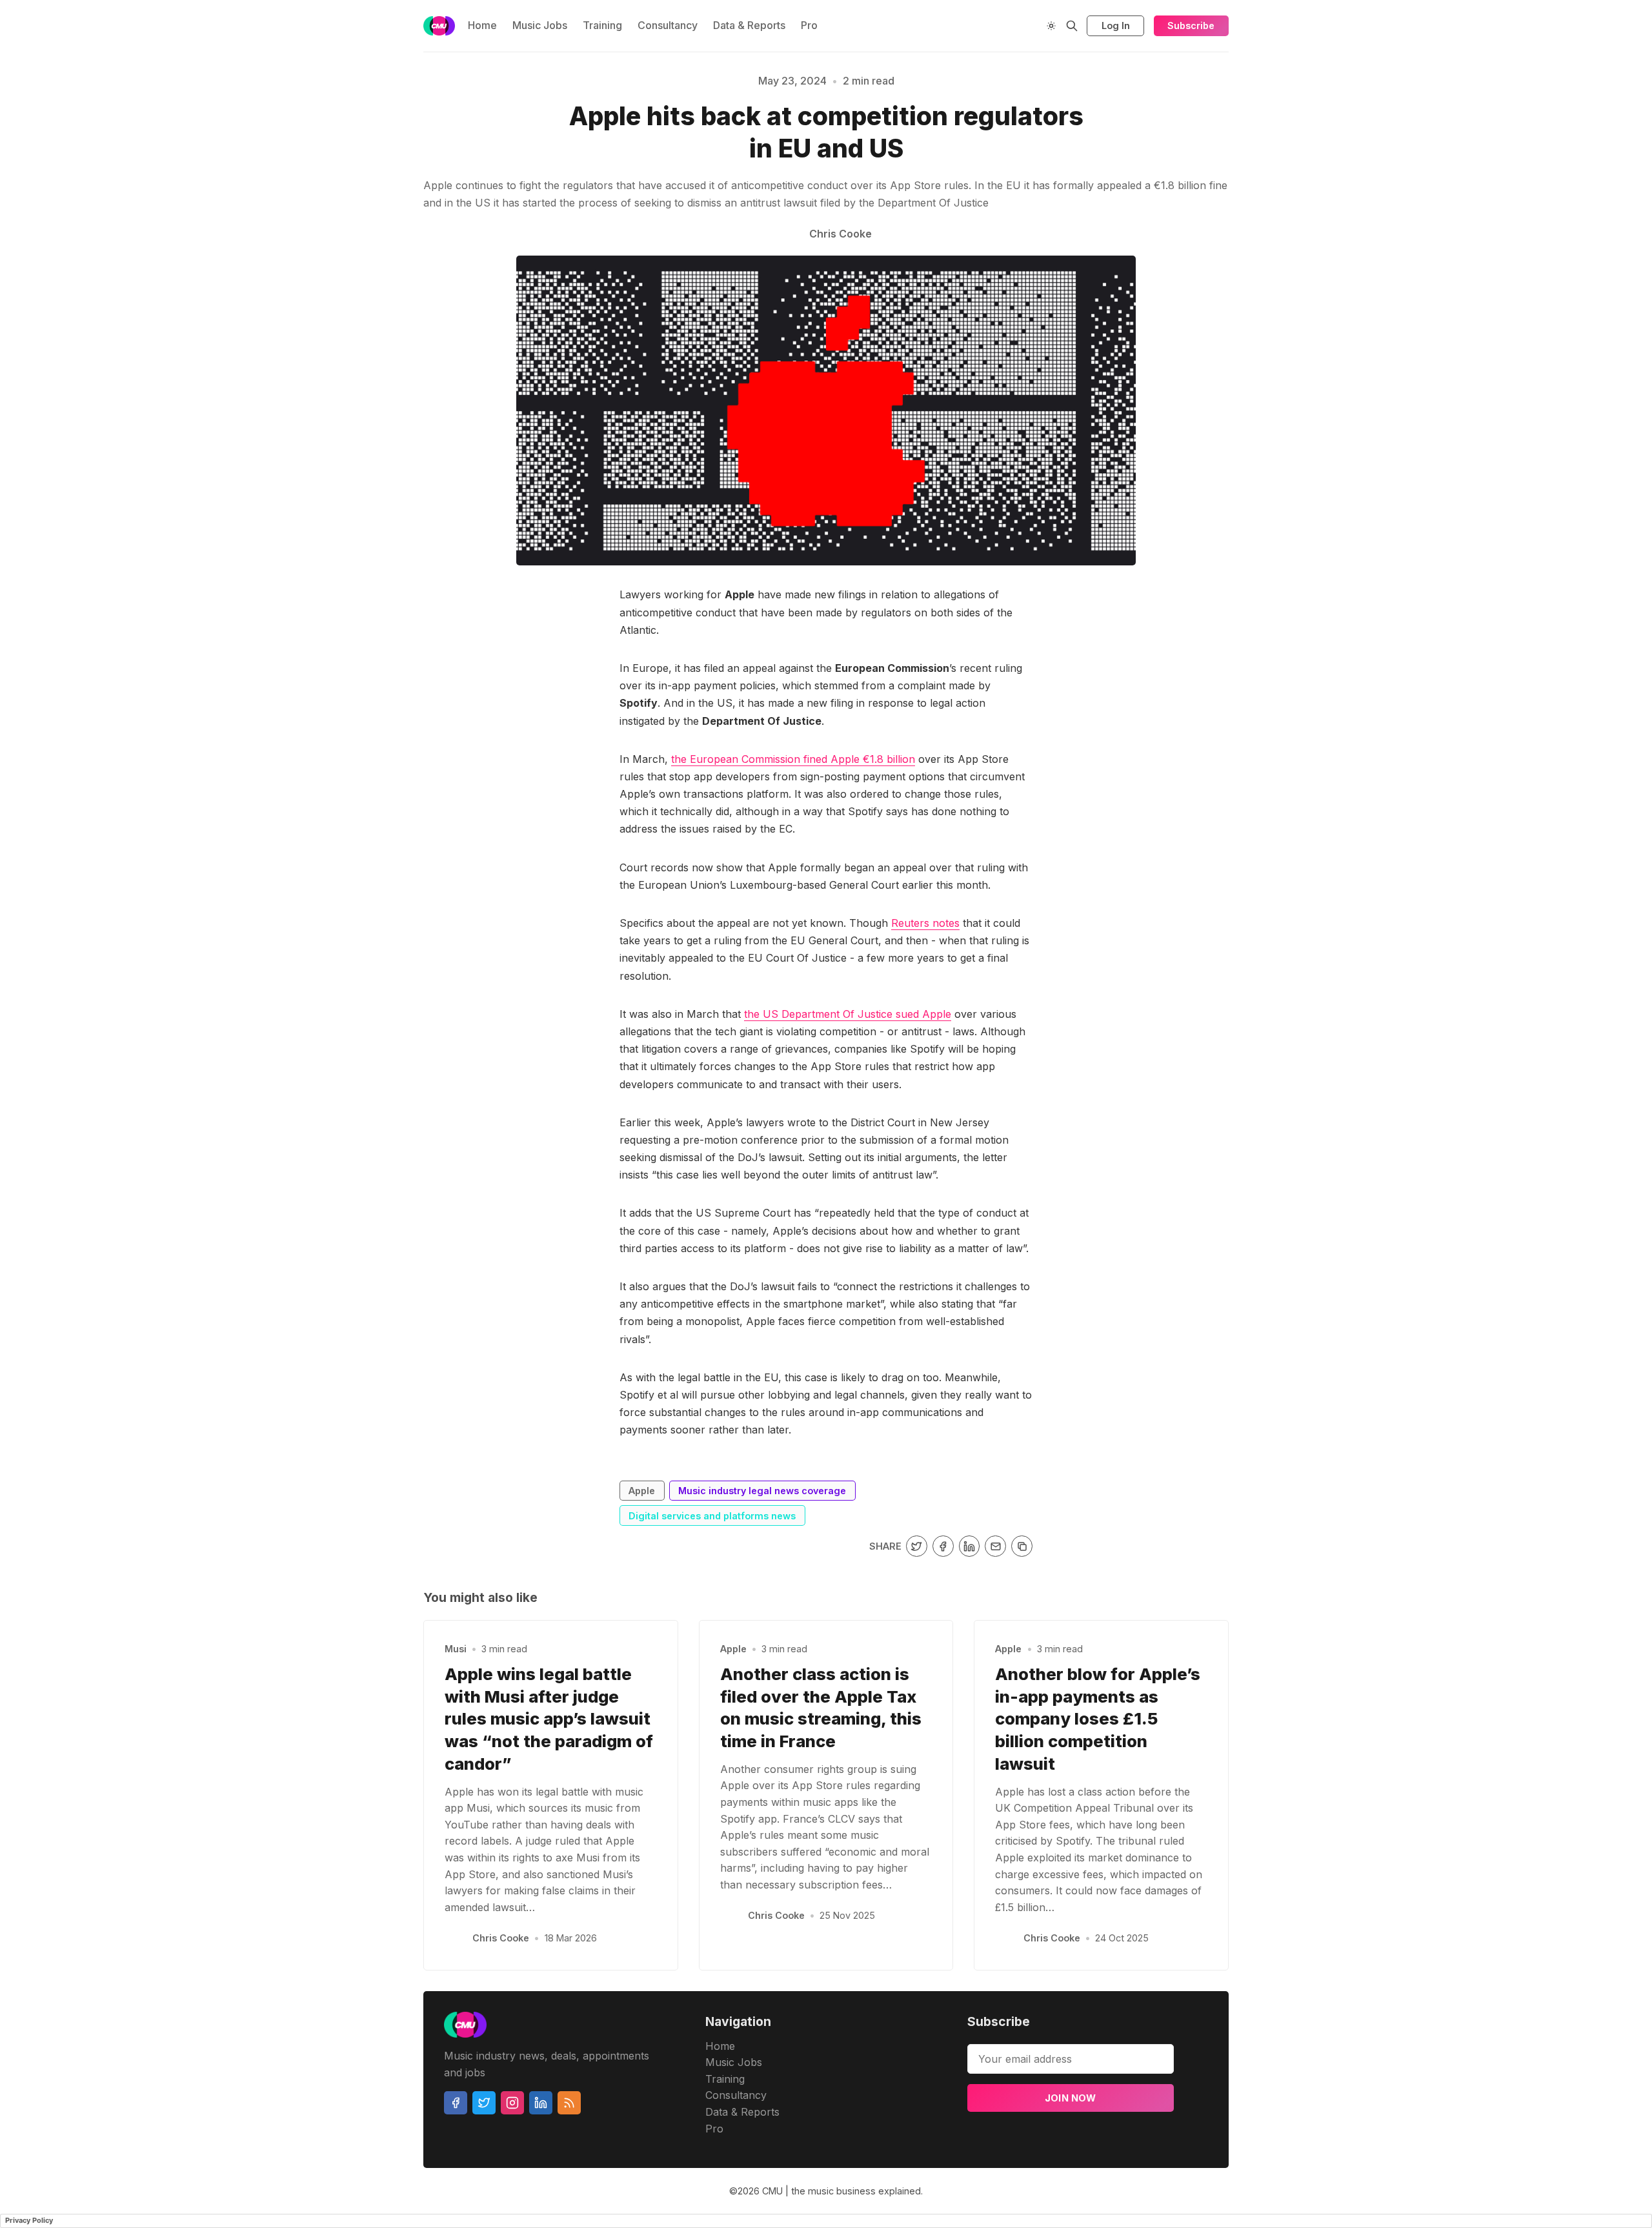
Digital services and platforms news (712, 1516)
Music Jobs (540, 25)
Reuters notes (925, 923)
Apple (642, 1491)
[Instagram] (512, 2103)
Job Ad (1315, 137)
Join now (1071, 2098)
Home (482, 25)
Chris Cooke (501, 1938)
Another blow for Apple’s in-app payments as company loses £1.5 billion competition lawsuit (1098, 1719)
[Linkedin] (541, 2103)
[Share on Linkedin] (970, 1546)
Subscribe (1191, 25)
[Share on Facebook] (943, 1546)
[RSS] (569, 2103)
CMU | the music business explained (841, 2191)
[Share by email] (995, 1546)
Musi (456, 1649)
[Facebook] (456, 2103)
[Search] (1072, 26)
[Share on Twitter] (917, 1546)
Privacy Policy (29, 2220)
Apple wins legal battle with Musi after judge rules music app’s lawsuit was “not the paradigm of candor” (549, 1719)
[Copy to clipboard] (1022, 1546)
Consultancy (668, 25)
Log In (1116, 25)
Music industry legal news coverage (396, 137)
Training (602, 25)
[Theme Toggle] (1051, 26)
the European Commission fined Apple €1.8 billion (793, 759)
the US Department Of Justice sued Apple (848, 1014)
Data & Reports (749, 25)
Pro (809, 25)
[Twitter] (484, 2103)
